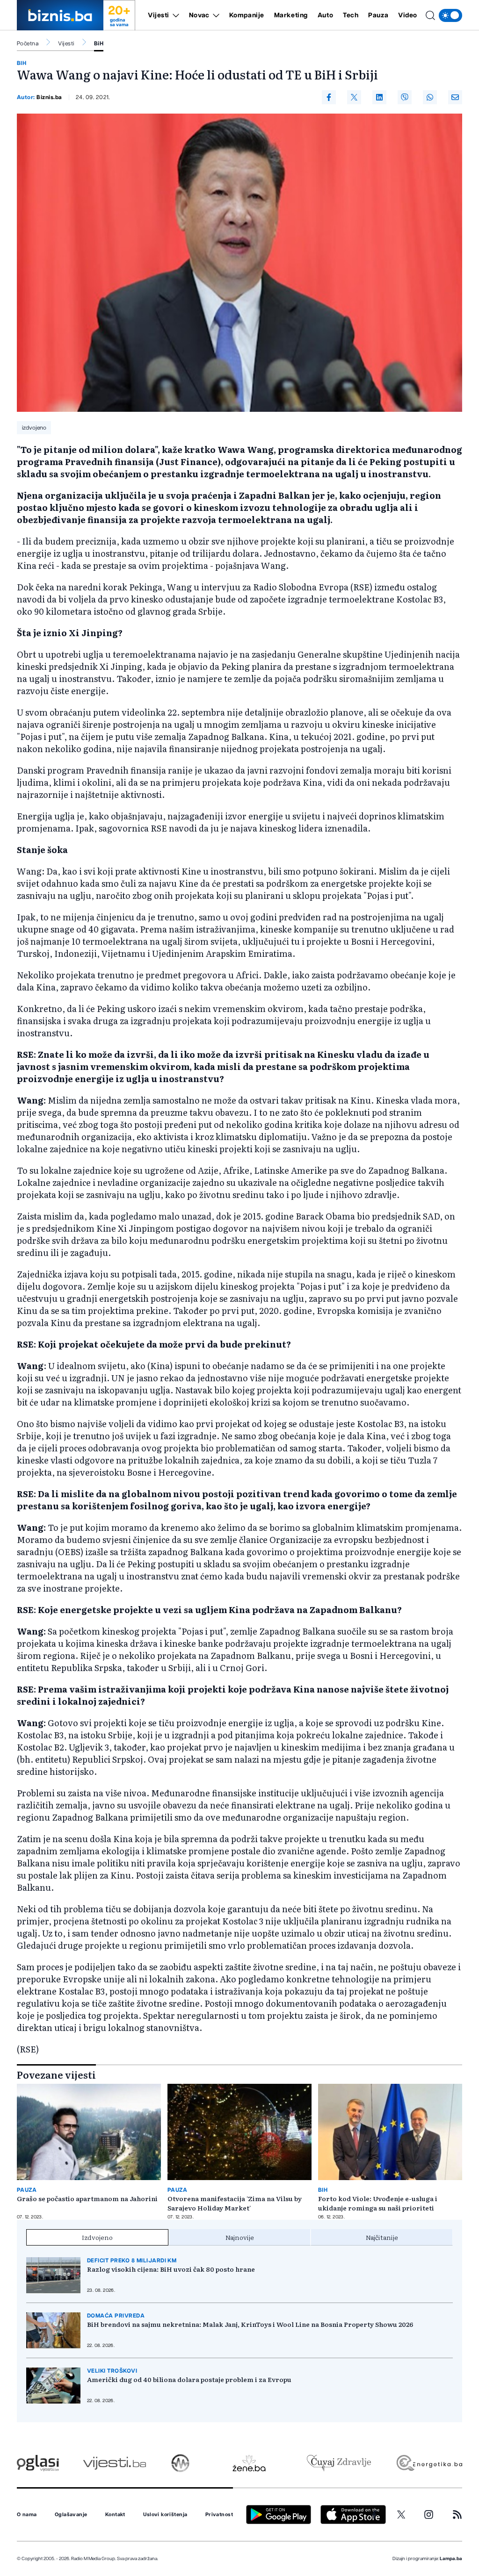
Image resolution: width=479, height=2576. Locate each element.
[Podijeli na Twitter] (354, 97)
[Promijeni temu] (450, 15)
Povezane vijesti (56, 2074)
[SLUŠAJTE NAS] (180, 2463)
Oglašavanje (71, 2515)
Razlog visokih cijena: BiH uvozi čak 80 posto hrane (171, 2269)
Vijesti (159, 15)
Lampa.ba (451, 2559)
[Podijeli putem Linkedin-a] (379, 97)
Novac (199, 15)
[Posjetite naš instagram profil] (429, 2515)
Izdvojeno (97, 2237)
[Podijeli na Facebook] (329, 97)
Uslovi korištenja (165, 2515)
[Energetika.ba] (429, 2463)
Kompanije (247, 15)
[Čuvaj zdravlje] (339, 2463)
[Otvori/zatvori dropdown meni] (174, 15)
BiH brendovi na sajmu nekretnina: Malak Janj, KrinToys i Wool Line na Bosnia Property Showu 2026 (250, 2324)
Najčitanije (382, 2237)
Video (408, 15)
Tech (351, 15)
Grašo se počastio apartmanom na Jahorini (87, 2198)
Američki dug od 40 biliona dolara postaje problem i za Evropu (189, 2379)
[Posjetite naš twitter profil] (401, 2515)
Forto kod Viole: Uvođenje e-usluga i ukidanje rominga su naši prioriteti (378, 2203)
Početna (28, 43)
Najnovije (240, 2237)
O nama (27, 2515)
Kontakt (115, 2515)
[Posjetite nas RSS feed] (457, 2515)
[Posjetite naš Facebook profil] (374, 2515)
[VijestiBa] (114, 2463)
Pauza (378, 15)
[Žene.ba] (249, 2463)
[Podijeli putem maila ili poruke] (455, 97)
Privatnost (219, 2515)
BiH (99, 43)
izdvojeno (34, 428)
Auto (325, 15)
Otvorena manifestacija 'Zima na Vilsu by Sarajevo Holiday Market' (235, 2203)
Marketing (291, 15)
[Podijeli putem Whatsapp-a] (430, 97)
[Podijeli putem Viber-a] (405, 97)
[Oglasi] (38, 2463)
